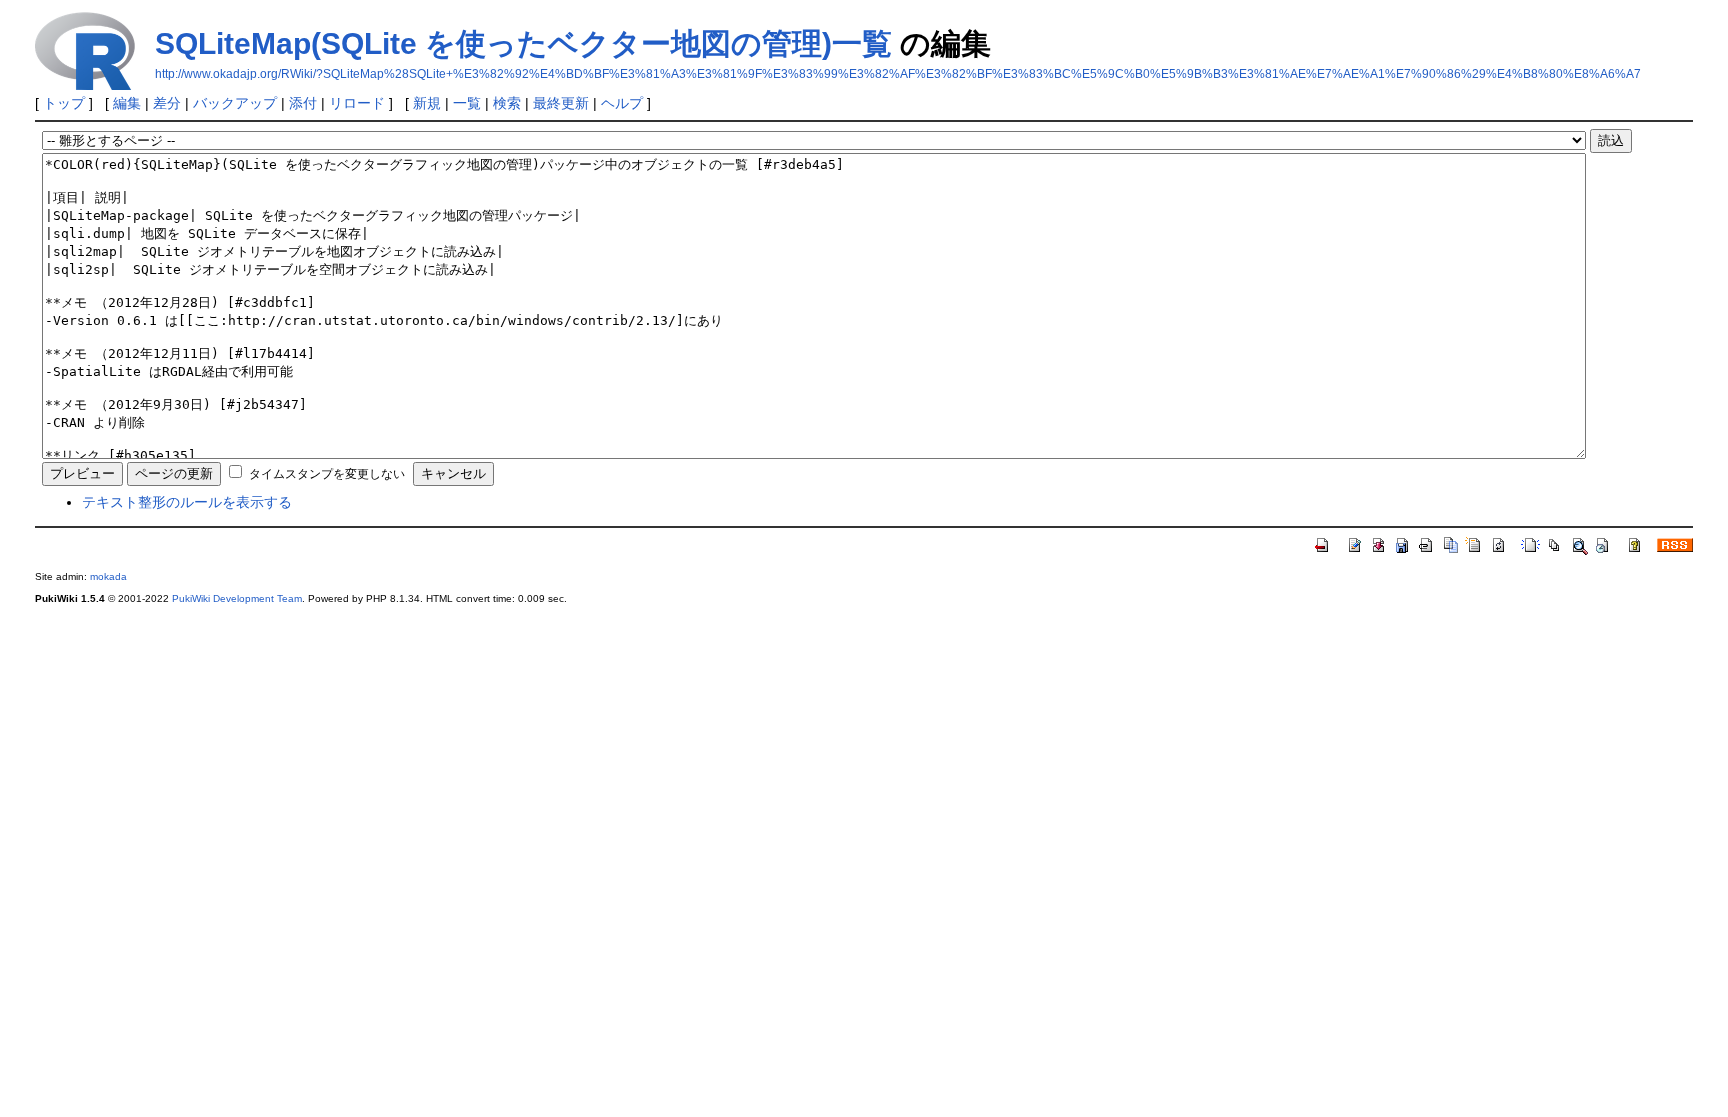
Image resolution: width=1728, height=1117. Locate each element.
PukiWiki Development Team (237, 598)
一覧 (467, 103)
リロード (357, 103)
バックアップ (235, 103)
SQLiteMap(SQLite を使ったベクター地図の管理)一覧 (523, 43)
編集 (127, 103)
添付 (303, 103)
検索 (507, 103)
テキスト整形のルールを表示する (187, 502)
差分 (167, 103)
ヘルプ (622, 103)
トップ (64, 103)
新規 (427, 103)
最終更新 (561, 103)
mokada (108, 576)
